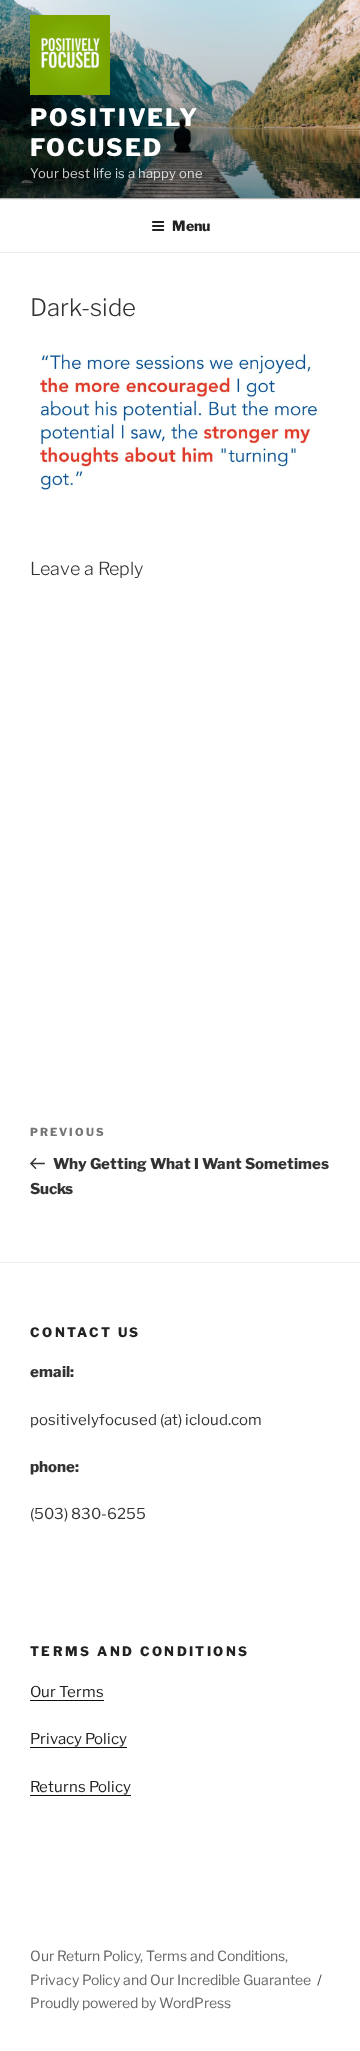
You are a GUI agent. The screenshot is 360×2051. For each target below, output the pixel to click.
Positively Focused (114, 132)
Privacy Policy (78, 1739)
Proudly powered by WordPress (130, 2002)
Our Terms (67, 1692)
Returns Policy (80, 1787)
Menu (191, 225)
